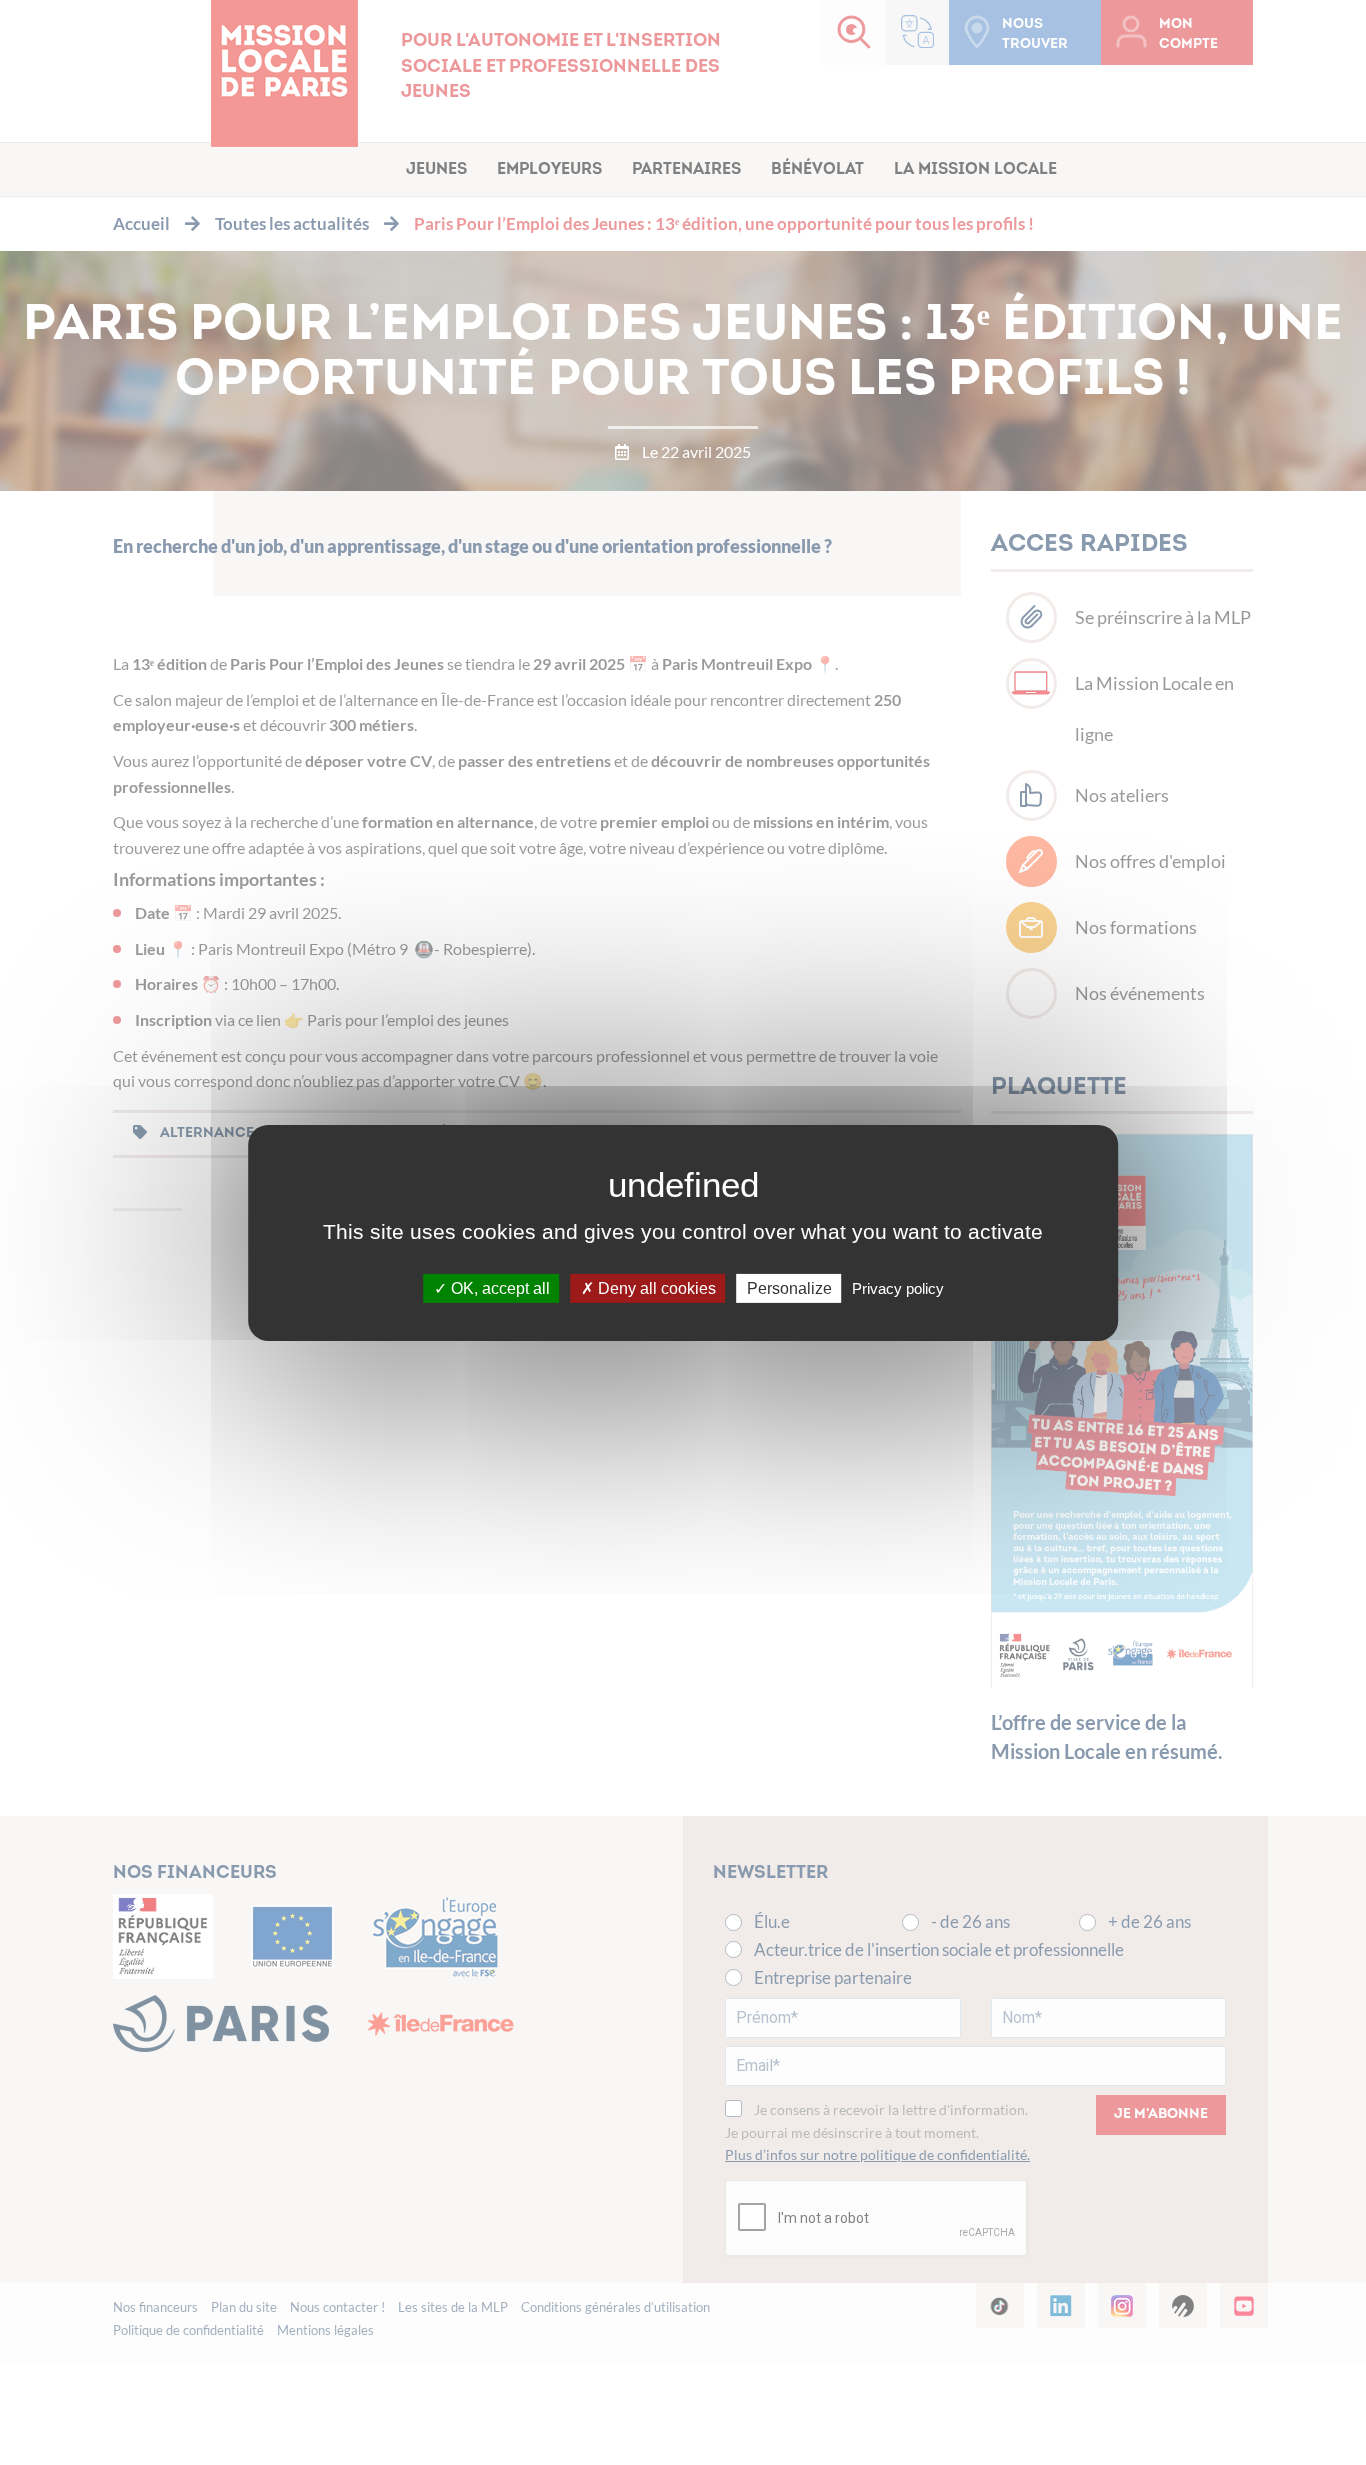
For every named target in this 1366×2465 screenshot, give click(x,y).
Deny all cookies (655, 1287)
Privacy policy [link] (898, 1287)
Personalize (789, 1287)
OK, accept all (498, 1287)
